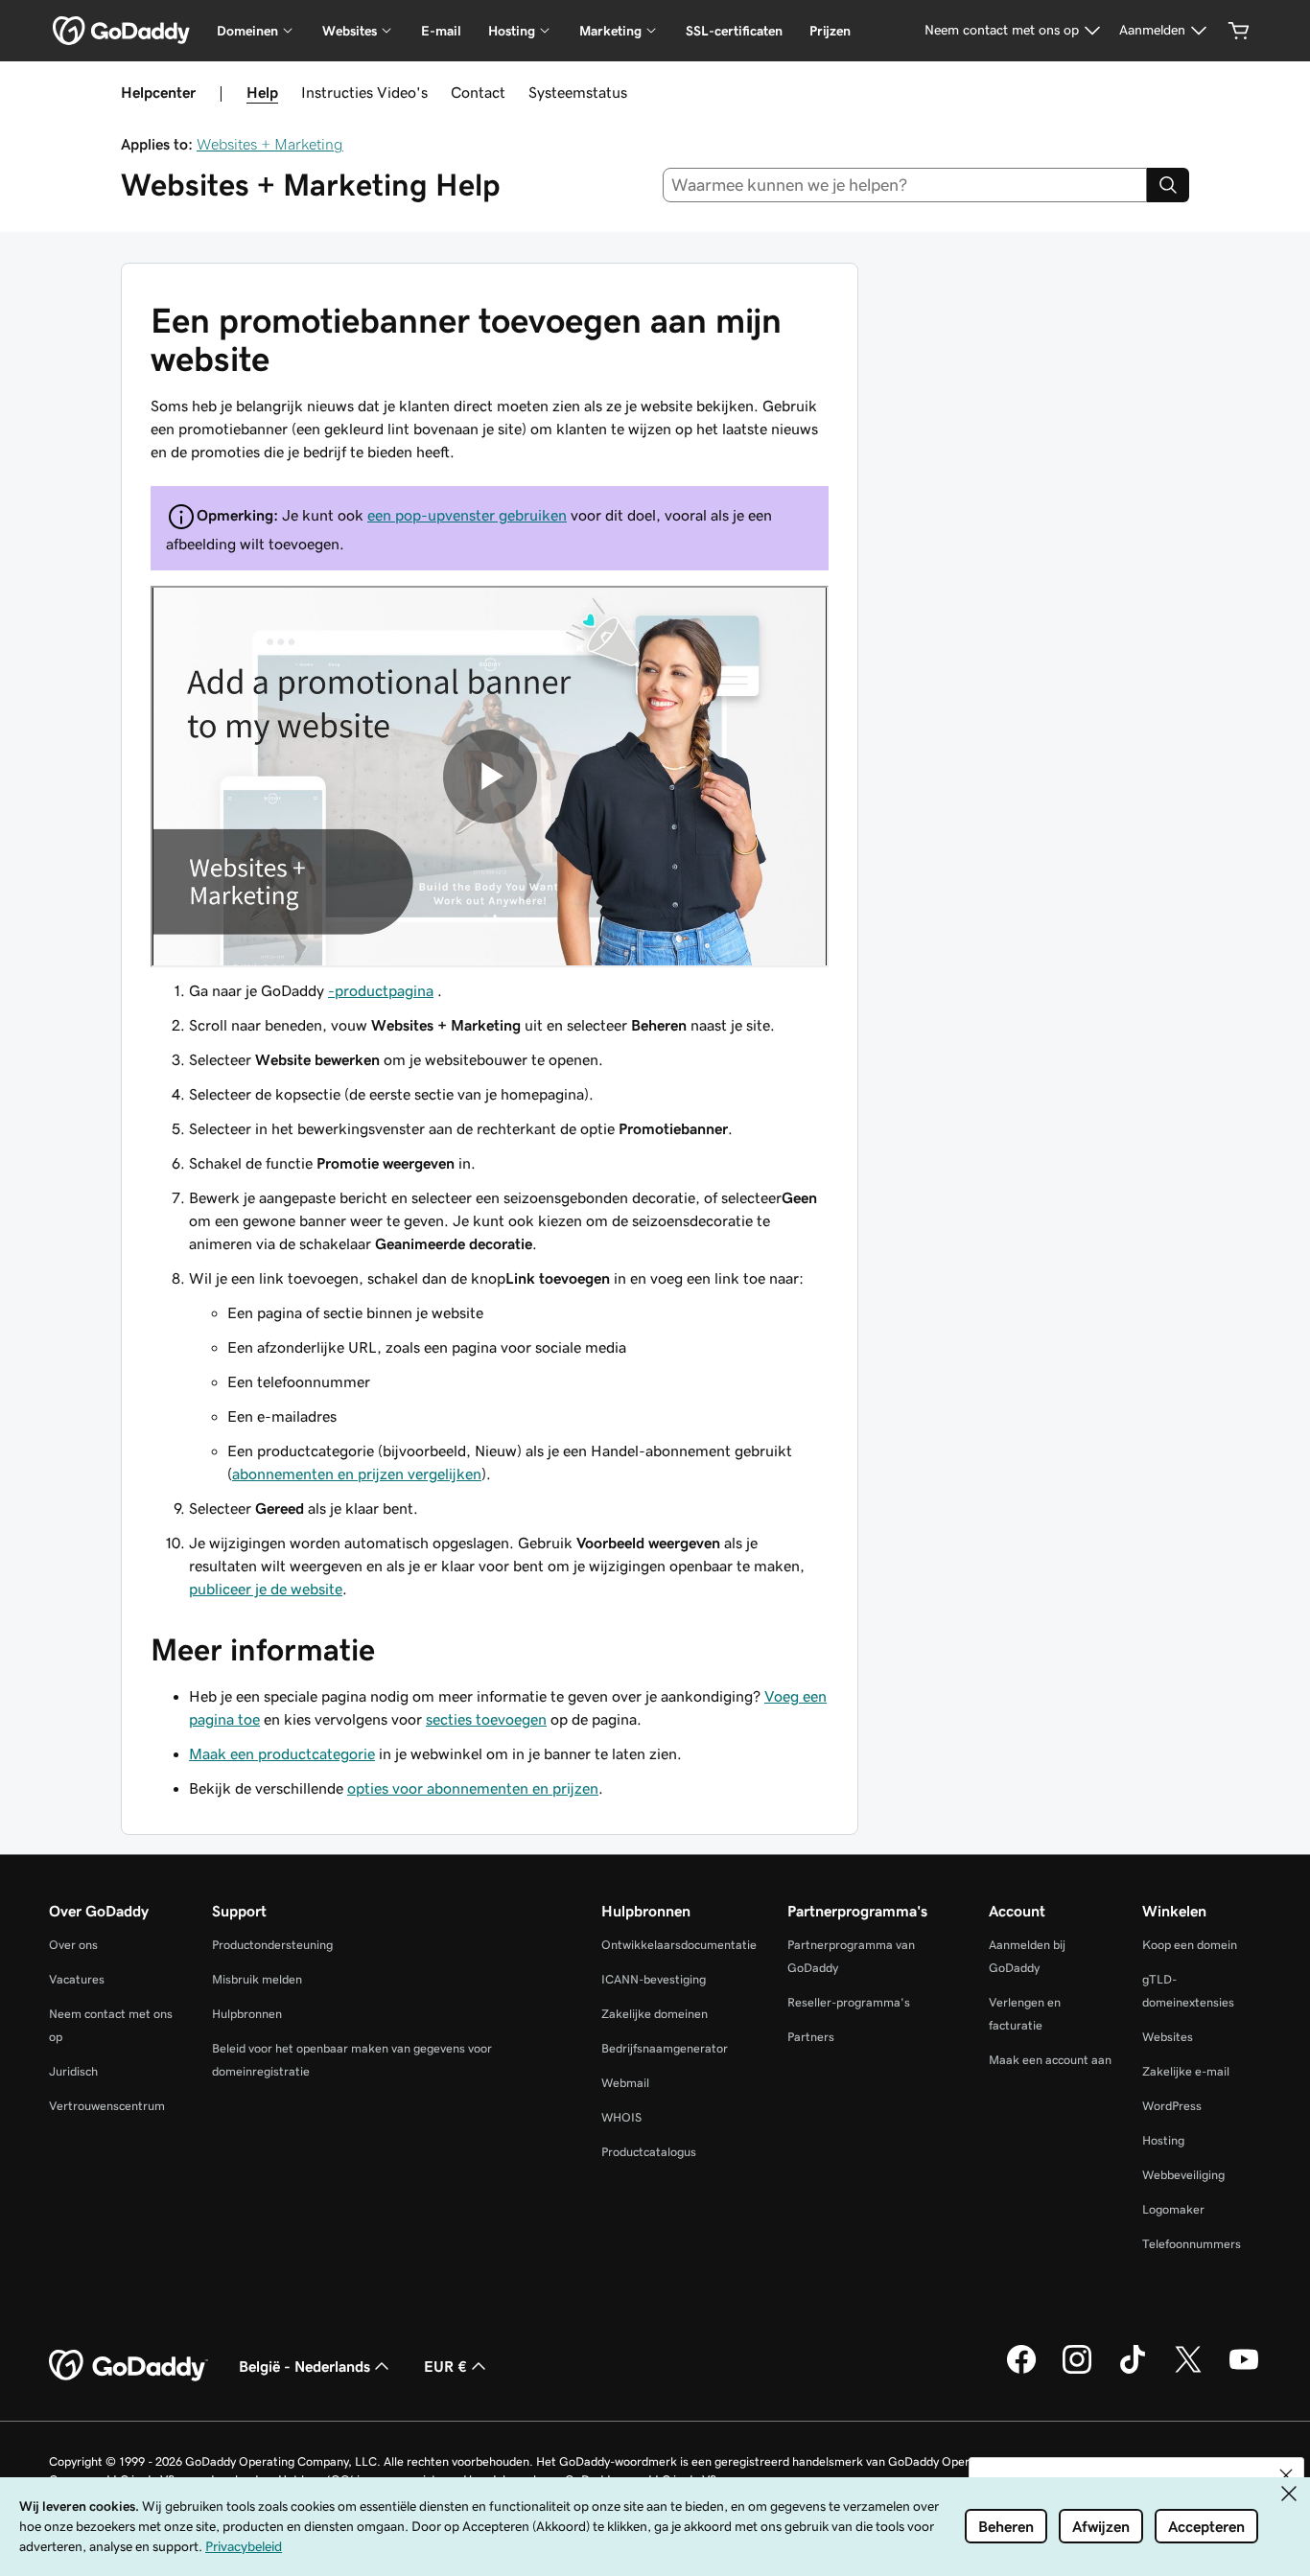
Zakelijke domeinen (655, 2014)
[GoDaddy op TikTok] (1133, 2371)
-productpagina (381, 990)
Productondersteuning (272, 1945)
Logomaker (1173, 2209)
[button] (1286, 2475)
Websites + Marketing (270, 144)
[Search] (1168, 185)
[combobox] (905, 185)
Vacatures (77, 1979)
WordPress (1172, 2106)
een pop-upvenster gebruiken (467, 515)
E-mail (441, 31)
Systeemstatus (578, 92)
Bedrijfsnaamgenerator (665, 2048)
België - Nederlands (304, 2366)
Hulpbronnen (247, 2014)
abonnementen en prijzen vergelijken (357, 1474)
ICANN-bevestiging (654, 1979)
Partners (811, 2037)
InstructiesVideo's (364, 92)
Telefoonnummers (1192, 2244)
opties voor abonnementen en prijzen (473, 1788)
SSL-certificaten (734, 31)
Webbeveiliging (1183, 2175)
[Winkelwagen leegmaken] (1239, 31)
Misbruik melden (257, 1979)
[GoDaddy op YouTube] (1244, 2371)
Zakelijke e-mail (1186, 2071)
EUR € (445, 2366)
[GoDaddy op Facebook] (1021, 2371)
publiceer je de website (266, 1589)
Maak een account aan (1050, 2060)
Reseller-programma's (849, 2002)
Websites (1168, 2037)
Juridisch (73, 2071)
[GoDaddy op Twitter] (1188, 2371)
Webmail (625, 2083)
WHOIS (621, 2117)
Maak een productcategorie (282, 1753)
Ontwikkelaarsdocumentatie (679, 1945)
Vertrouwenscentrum (107, 2106)
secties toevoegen (486, 1719)
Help (262, 92)
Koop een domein (1190, 1945)
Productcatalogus (649, 2152)
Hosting (1163, 2140)
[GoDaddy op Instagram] (1077, 2371)
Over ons (73, 1945)
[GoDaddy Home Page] (129, 2366)
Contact (478, 92)
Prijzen (830, 31)
